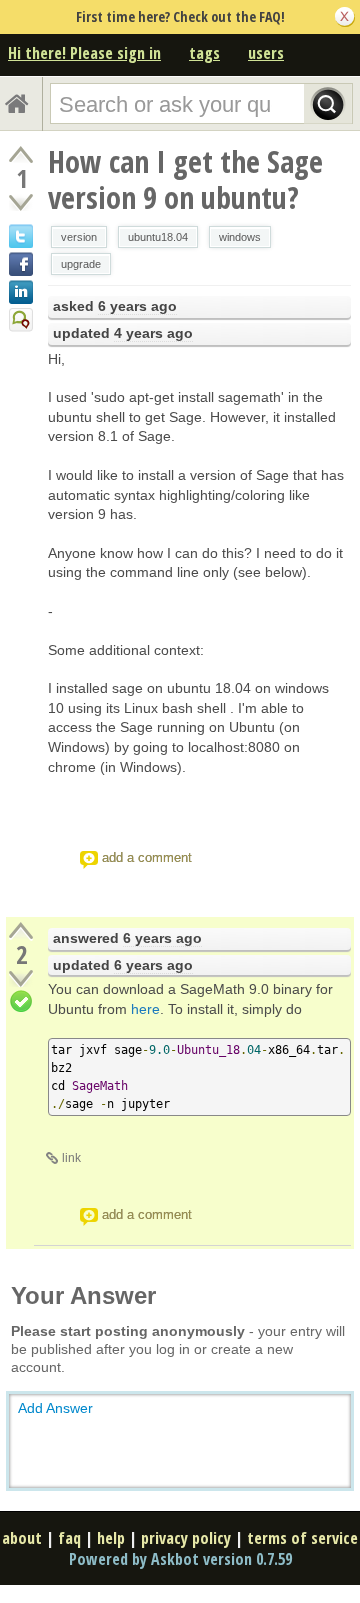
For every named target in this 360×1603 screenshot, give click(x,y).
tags (204, 53)
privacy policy (186, 1538)
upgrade (81, 264)
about (22, 1538)
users (266, 53)
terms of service (302, 1538)
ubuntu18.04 (158, 237)
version (79, 237)
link (71, 1158)
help (111, 1538)
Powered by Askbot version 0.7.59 (180, 1559)
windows (240, 237)
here (145, 1009)
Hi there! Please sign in (84, 53)
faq (69, 1538)
